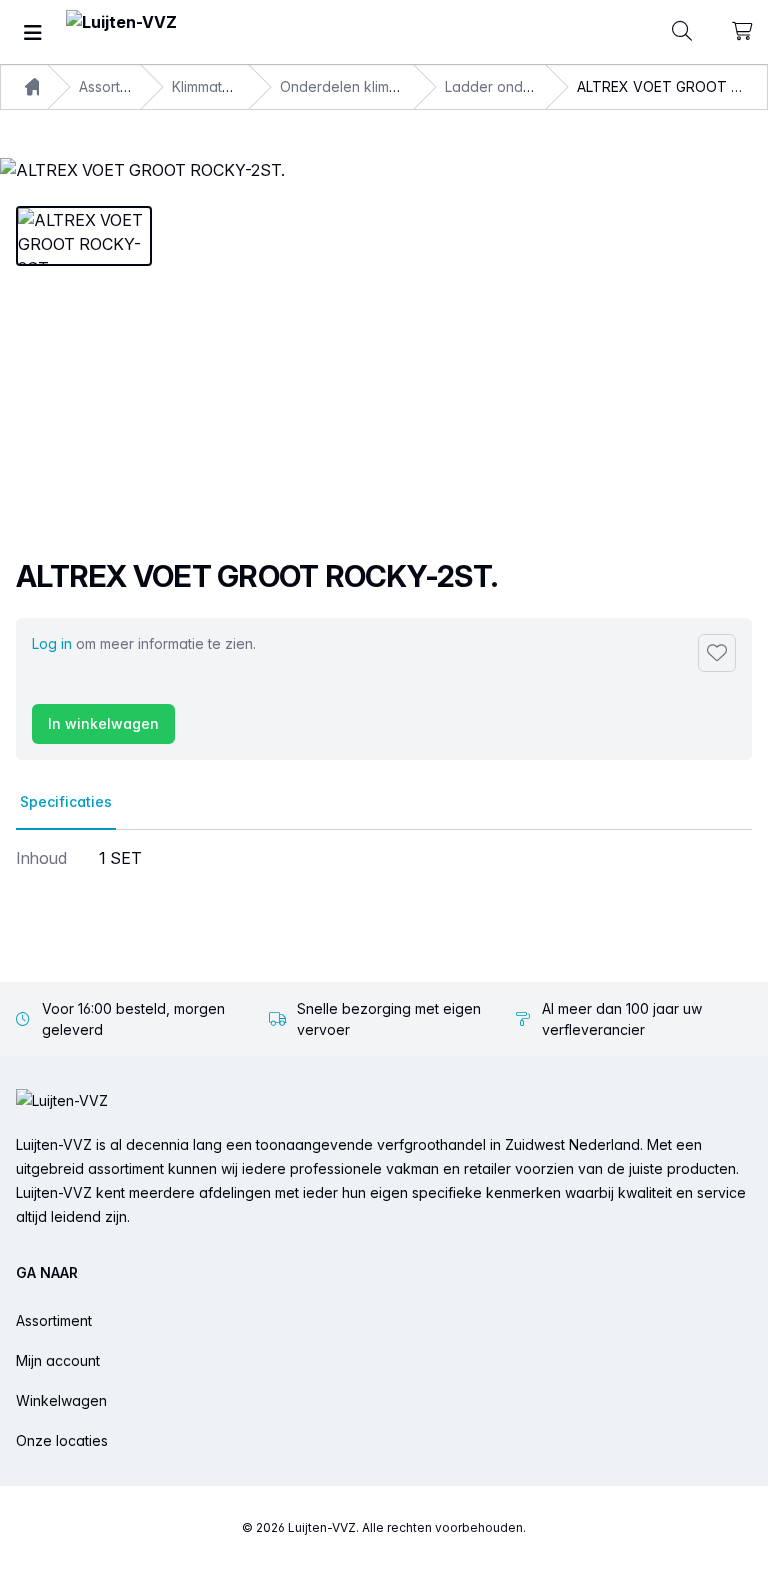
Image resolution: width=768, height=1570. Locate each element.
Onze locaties (62, 1440)
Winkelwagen (61, 1400)
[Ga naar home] (121, 32)
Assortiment (54, 1320)
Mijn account (58, 1360)
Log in (52, 643)
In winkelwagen (103, 723)
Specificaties (66, 801)
